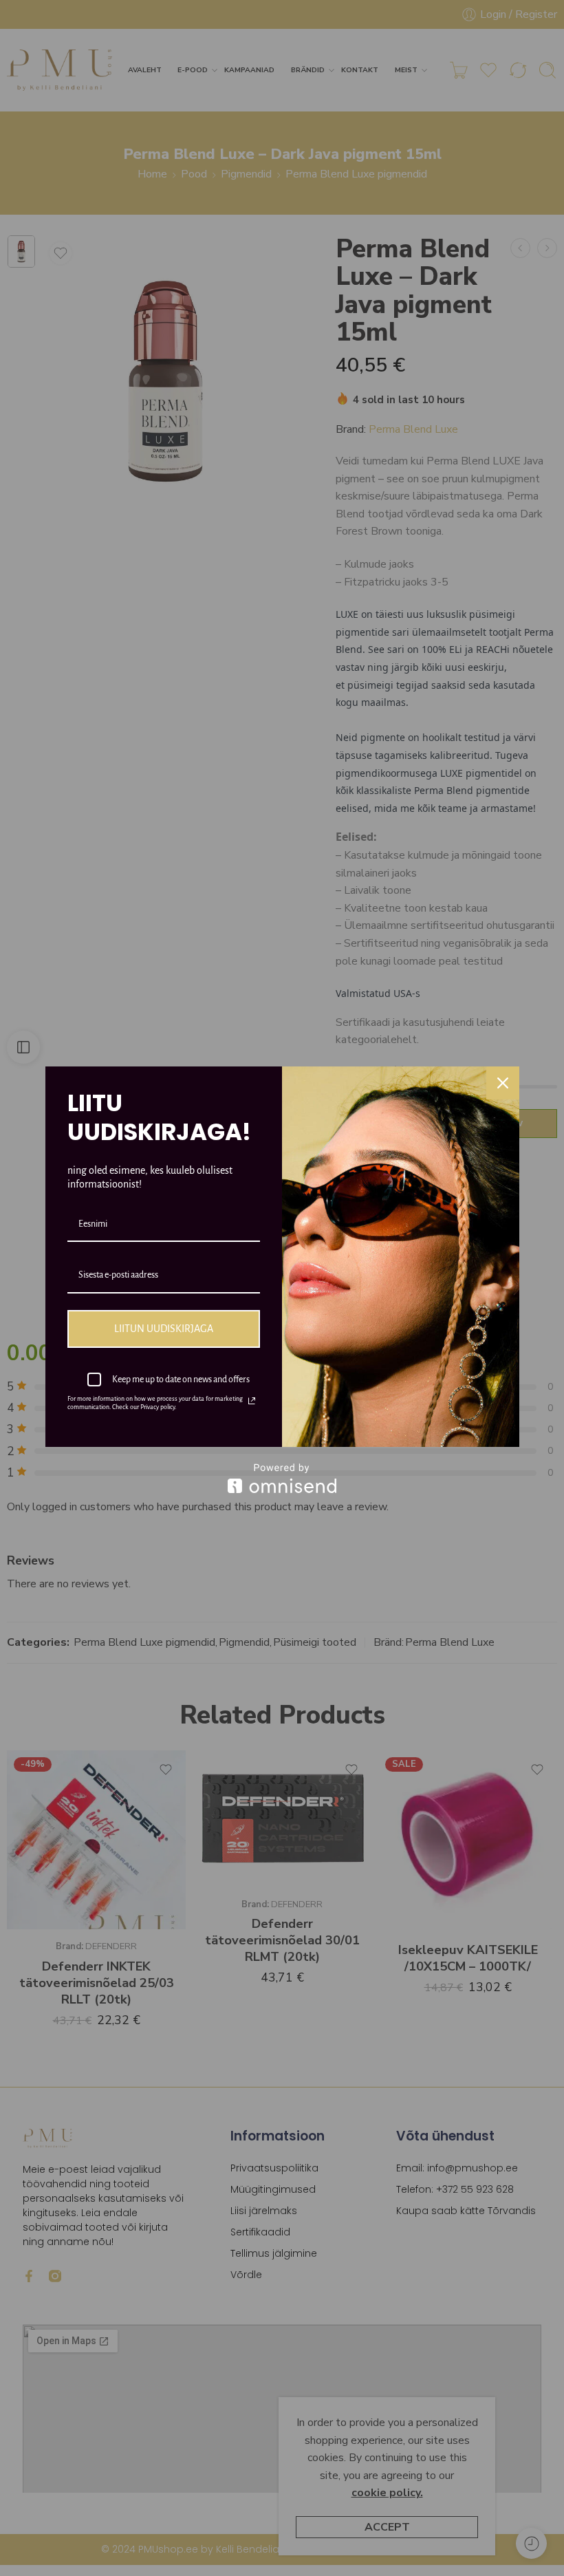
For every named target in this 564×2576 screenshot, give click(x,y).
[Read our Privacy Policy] (252, 1401)
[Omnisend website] (282, 1478)
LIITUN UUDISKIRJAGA (164, 1329)
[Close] (503, 1083)
